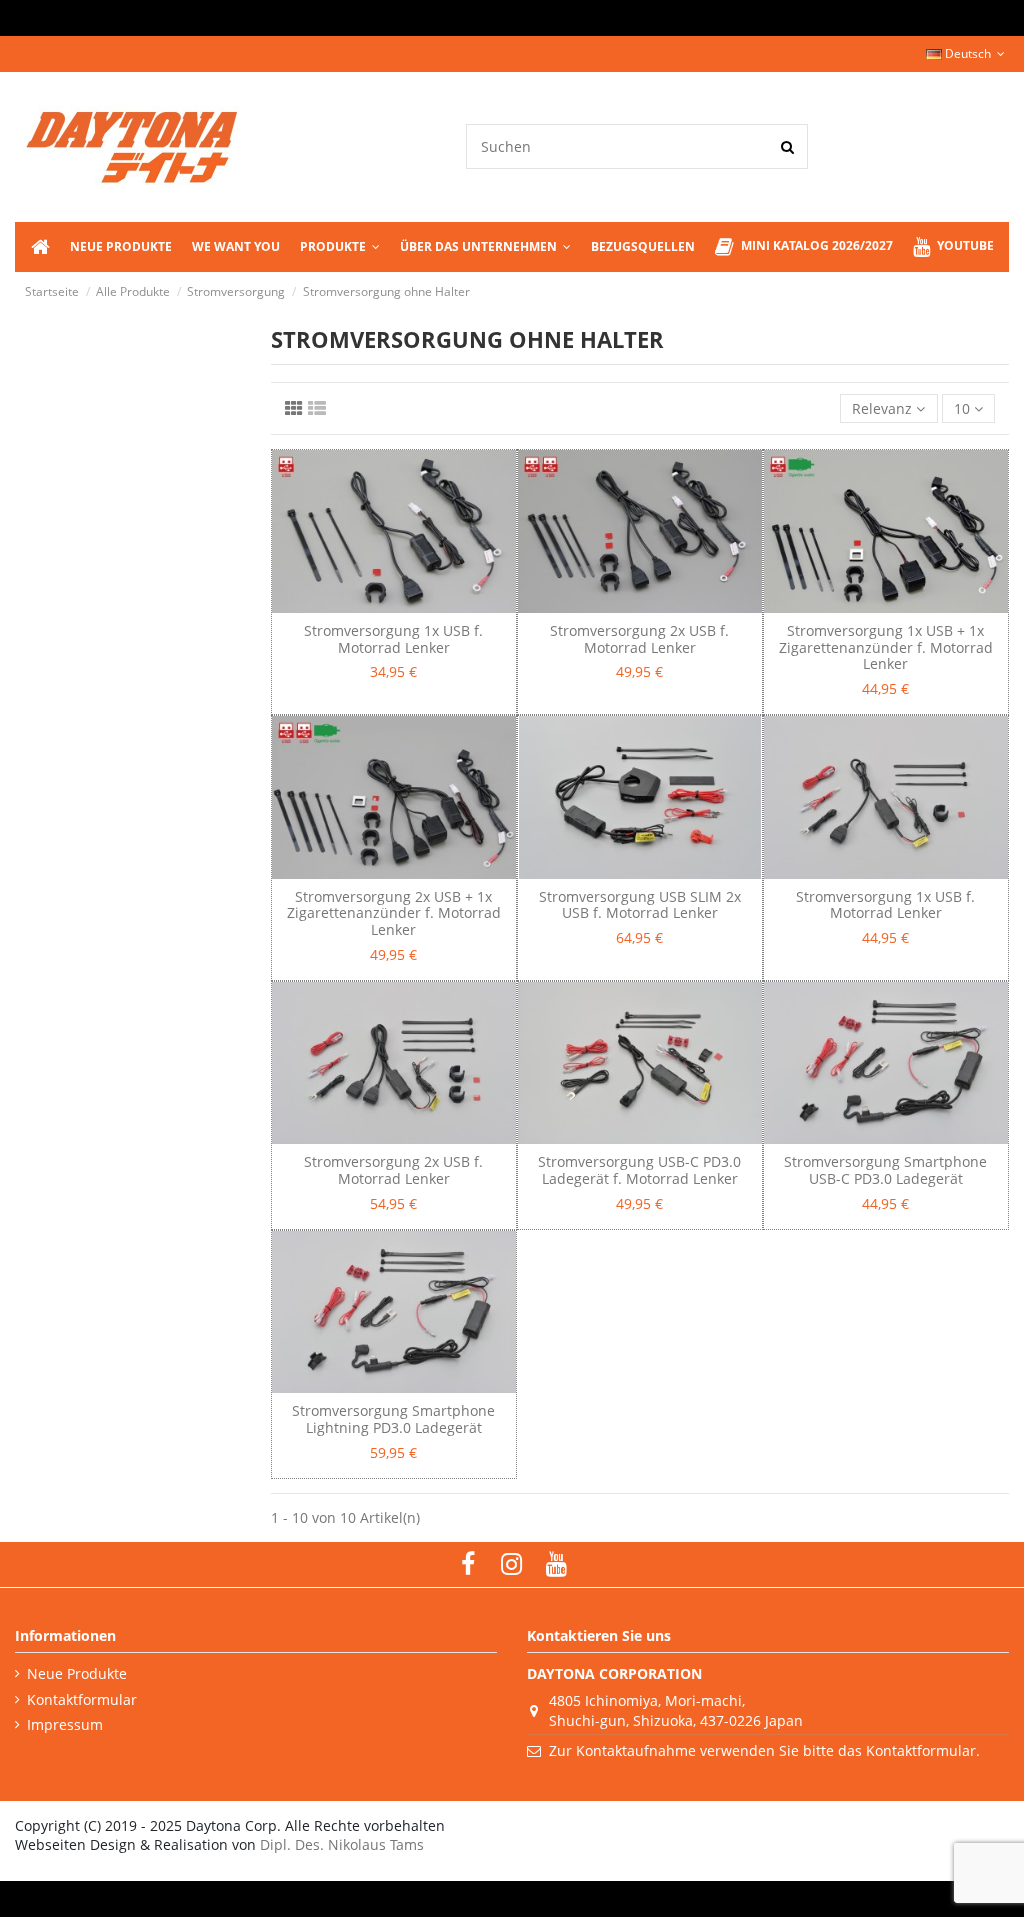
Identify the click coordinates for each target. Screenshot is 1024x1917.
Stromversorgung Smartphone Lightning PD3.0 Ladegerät (393, 1419)
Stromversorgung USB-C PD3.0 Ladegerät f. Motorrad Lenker (639, 1170)
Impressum (65, 1724)
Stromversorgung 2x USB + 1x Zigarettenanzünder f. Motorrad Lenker (394, 913)
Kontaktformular (82, 1699)
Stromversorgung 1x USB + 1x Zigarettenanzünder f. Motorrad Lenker (886, 647)
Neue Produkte (77, 1673)
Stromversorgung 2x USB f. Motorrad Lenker (639, 639)
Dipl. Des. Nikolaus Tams (342, 1844)
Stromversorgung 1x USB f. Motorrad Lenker (393, 639)
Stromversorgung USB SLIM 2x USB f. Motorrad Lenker (640, 905)
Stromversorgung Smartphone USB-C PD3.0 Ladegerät (885, 1170)
